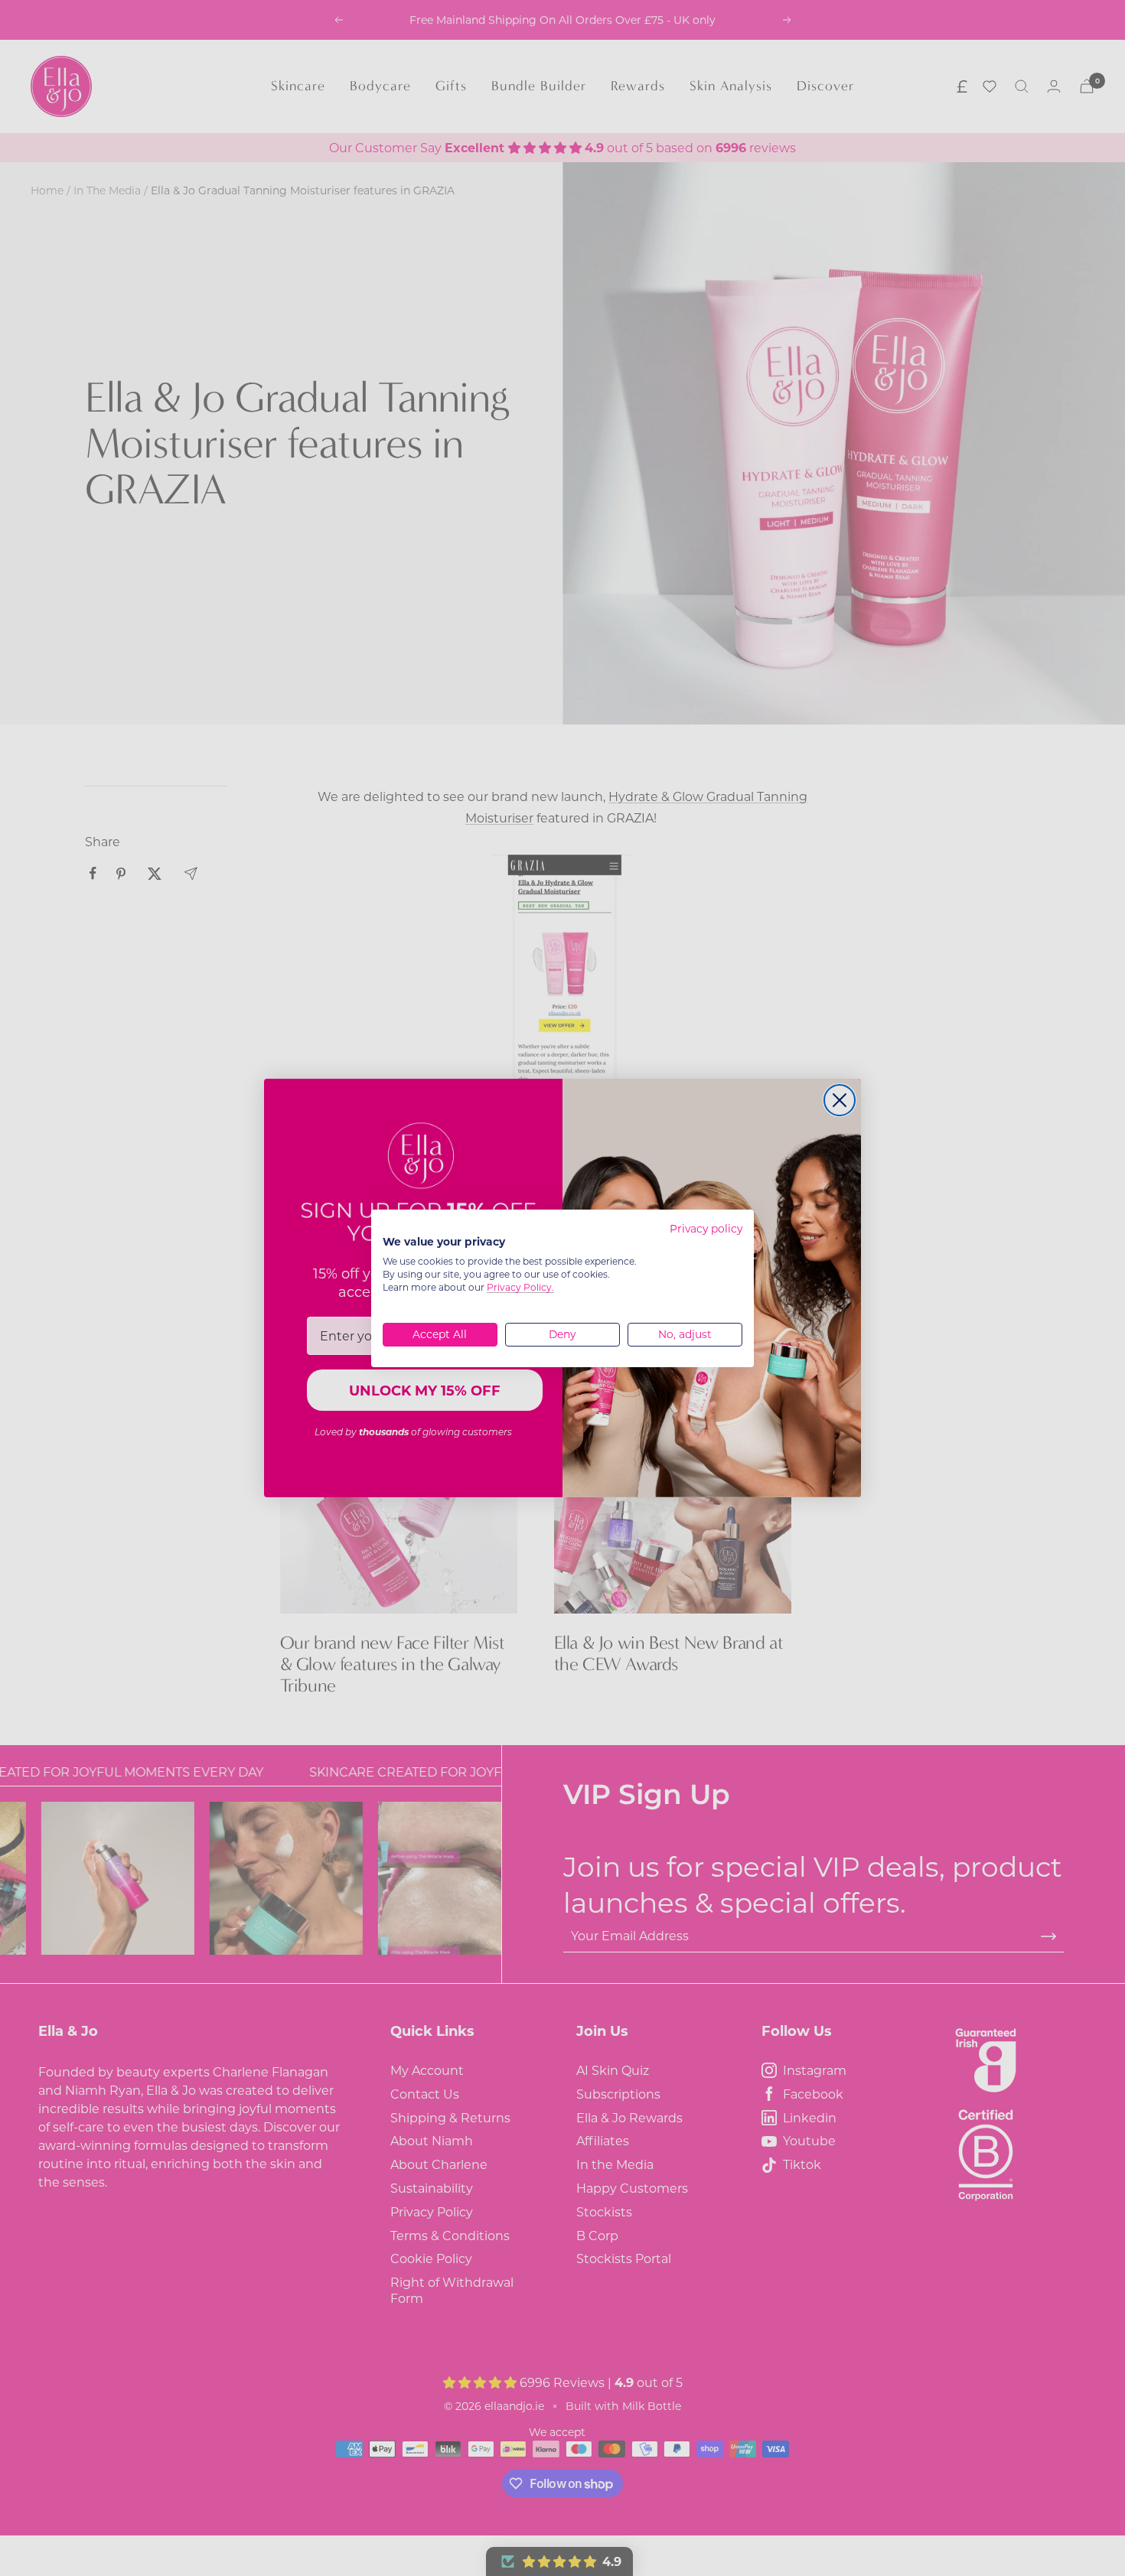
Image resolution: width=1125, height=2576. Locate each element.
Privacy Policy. (520, 1287)
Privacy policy (706, 1229)
